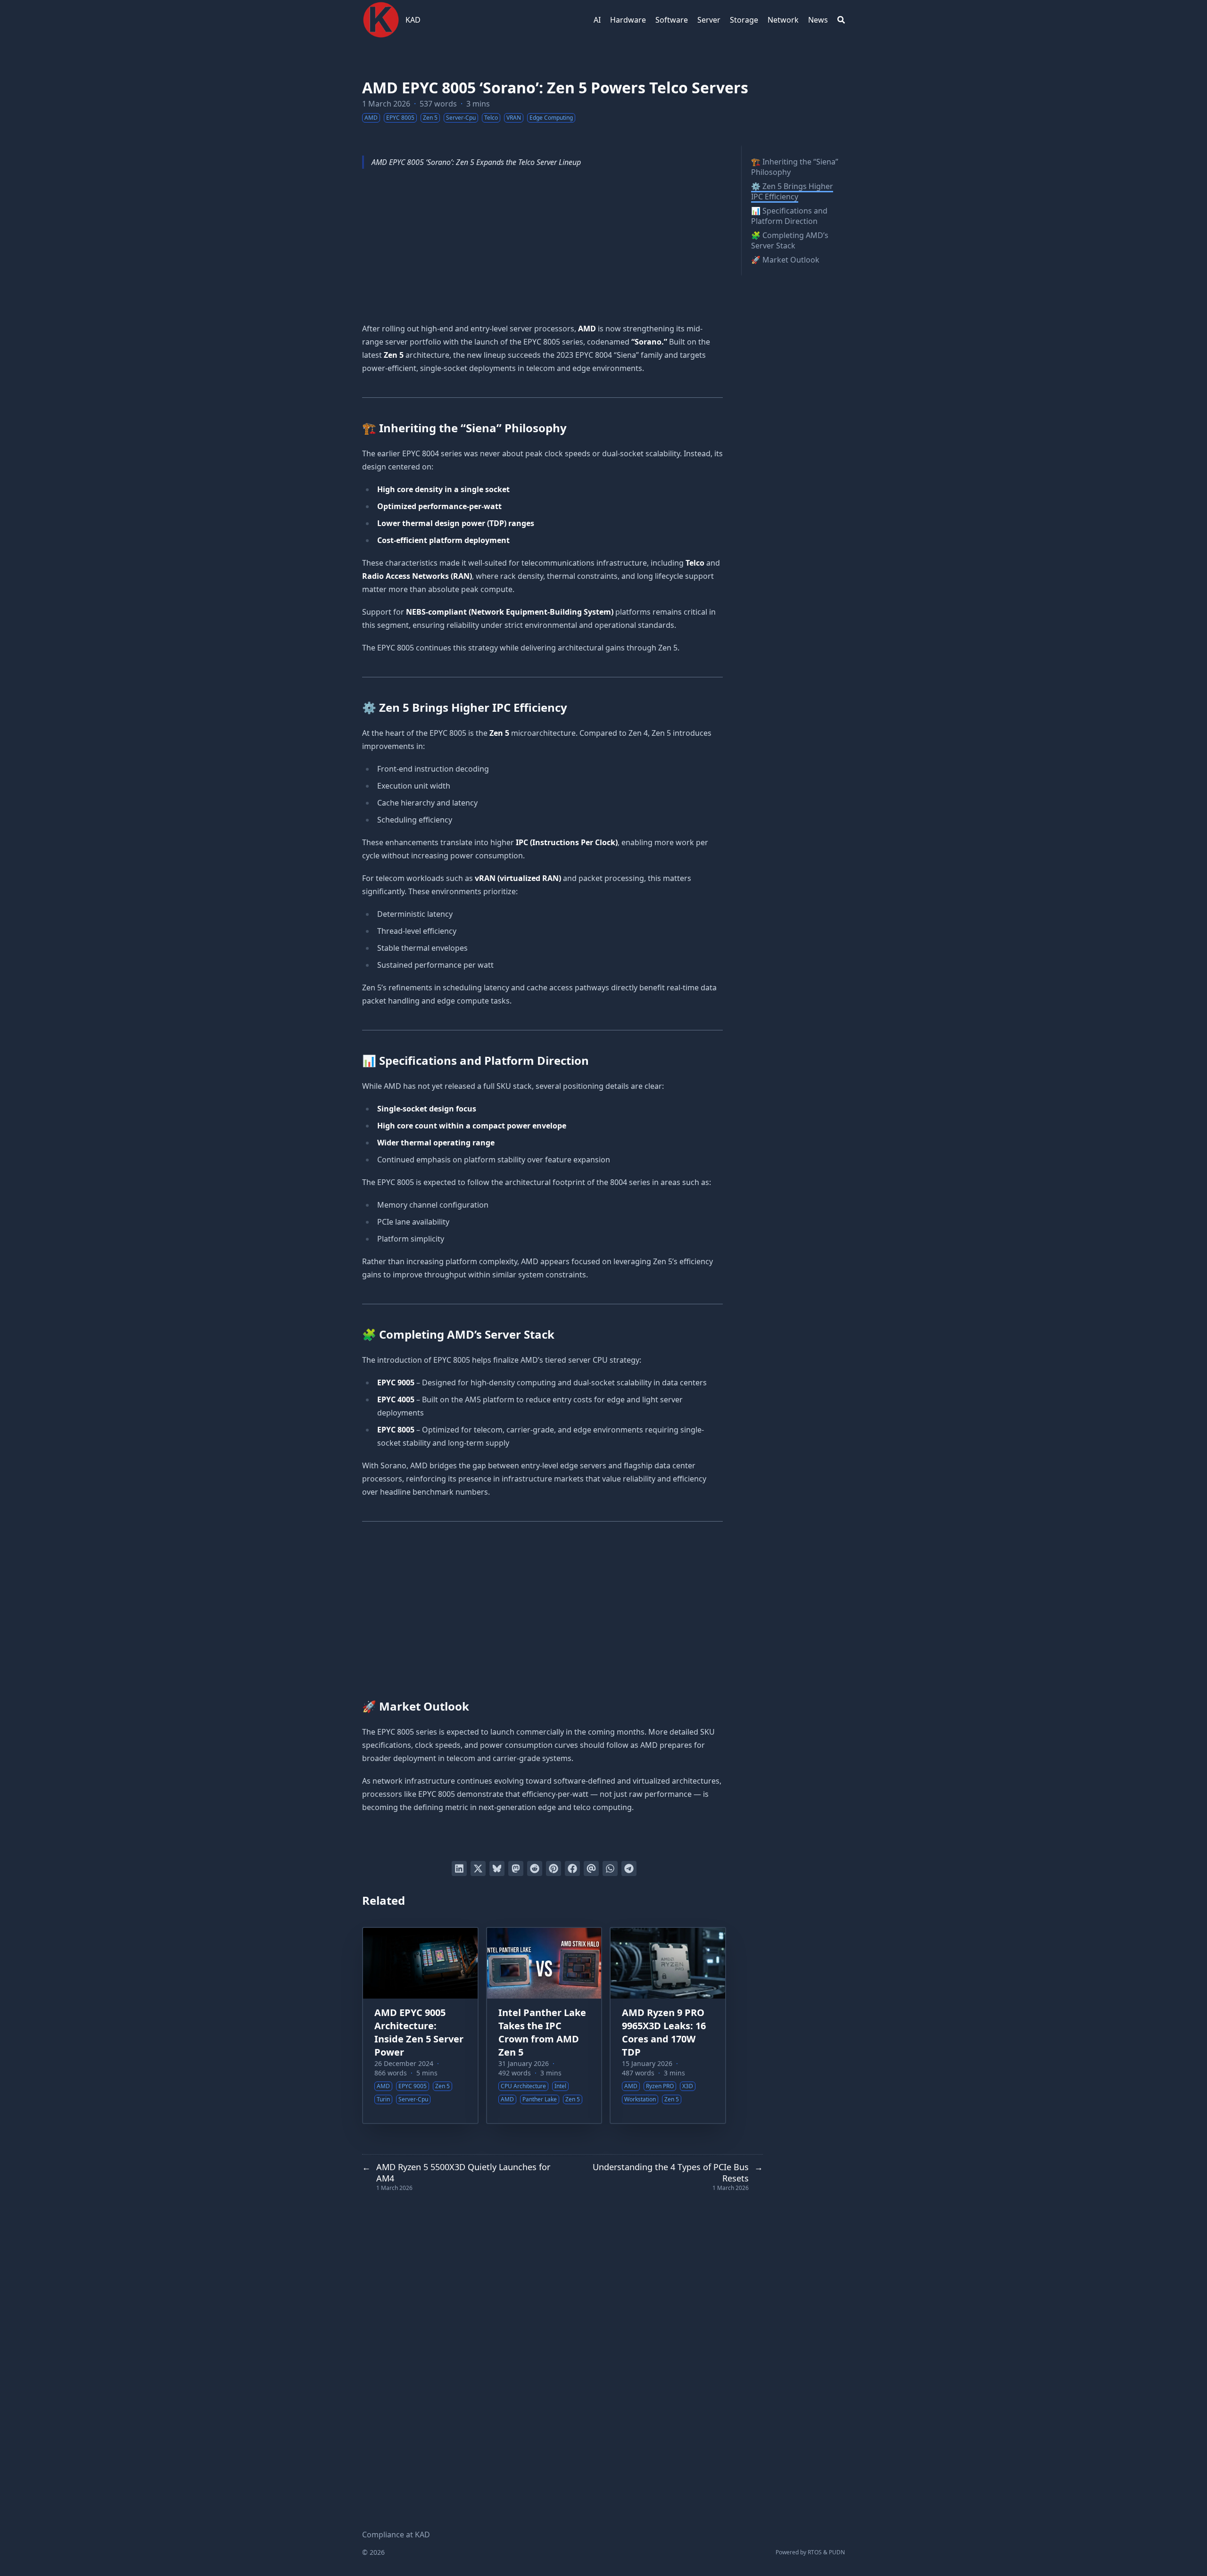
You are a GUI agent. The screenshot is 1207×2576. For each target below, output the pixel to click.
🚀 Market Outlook (785, 260)
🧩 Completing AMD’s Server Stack (790, 240)
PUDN (837, 2552)
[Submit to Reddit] (535, 1868)
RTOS (815, 2552)
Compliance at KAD (396, 2535)
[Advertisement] (542, 247)
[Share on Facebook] (572, 1868)
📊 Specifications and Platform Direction (789, 216)
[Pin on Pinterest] (554, 1868)
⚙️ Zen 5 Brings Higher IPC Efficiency (792, 191)
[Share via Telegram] (629, 1868)
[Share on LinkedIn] (459, 1868)
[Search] (841, 20)
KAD (413, 20)
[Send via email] (591, 1868)
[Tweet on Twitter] (478, 1868)
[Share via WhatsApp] (610, 1868)
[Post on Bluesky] (497, 1868)
